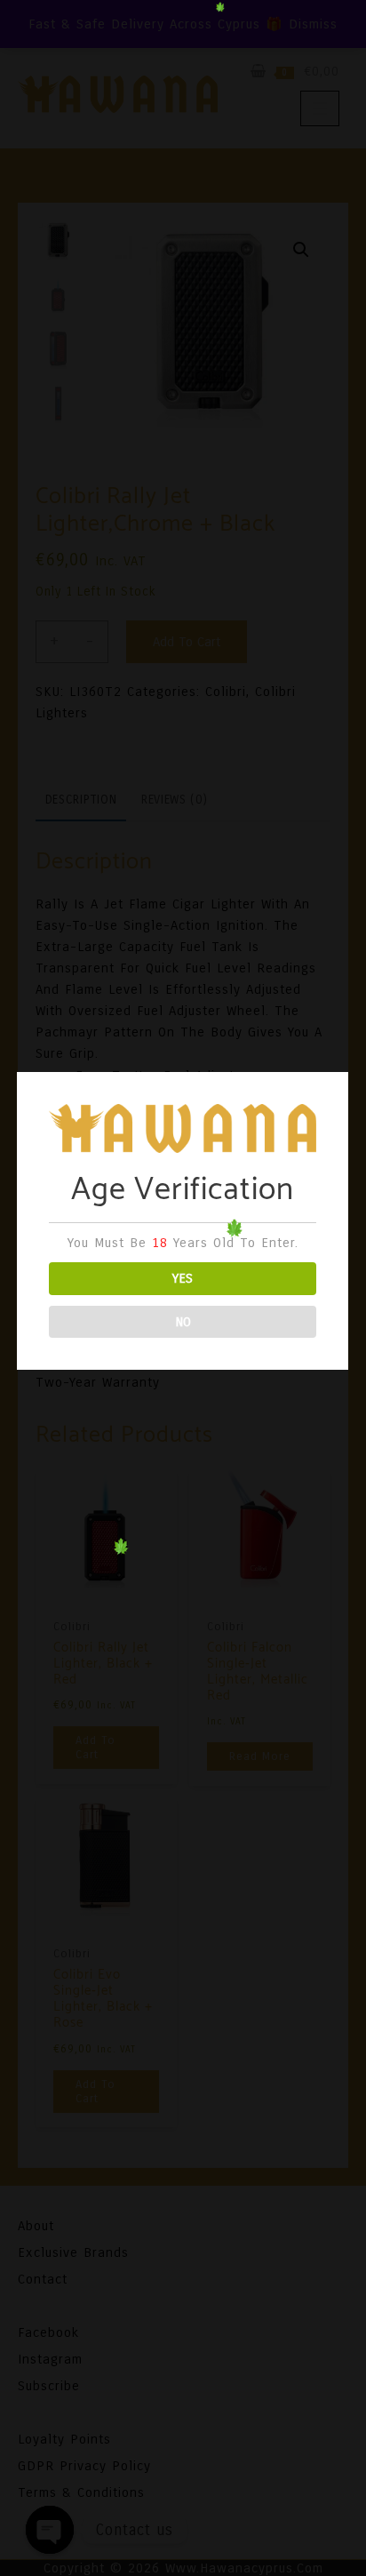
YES (183, 1278)
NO (183, 1322)
